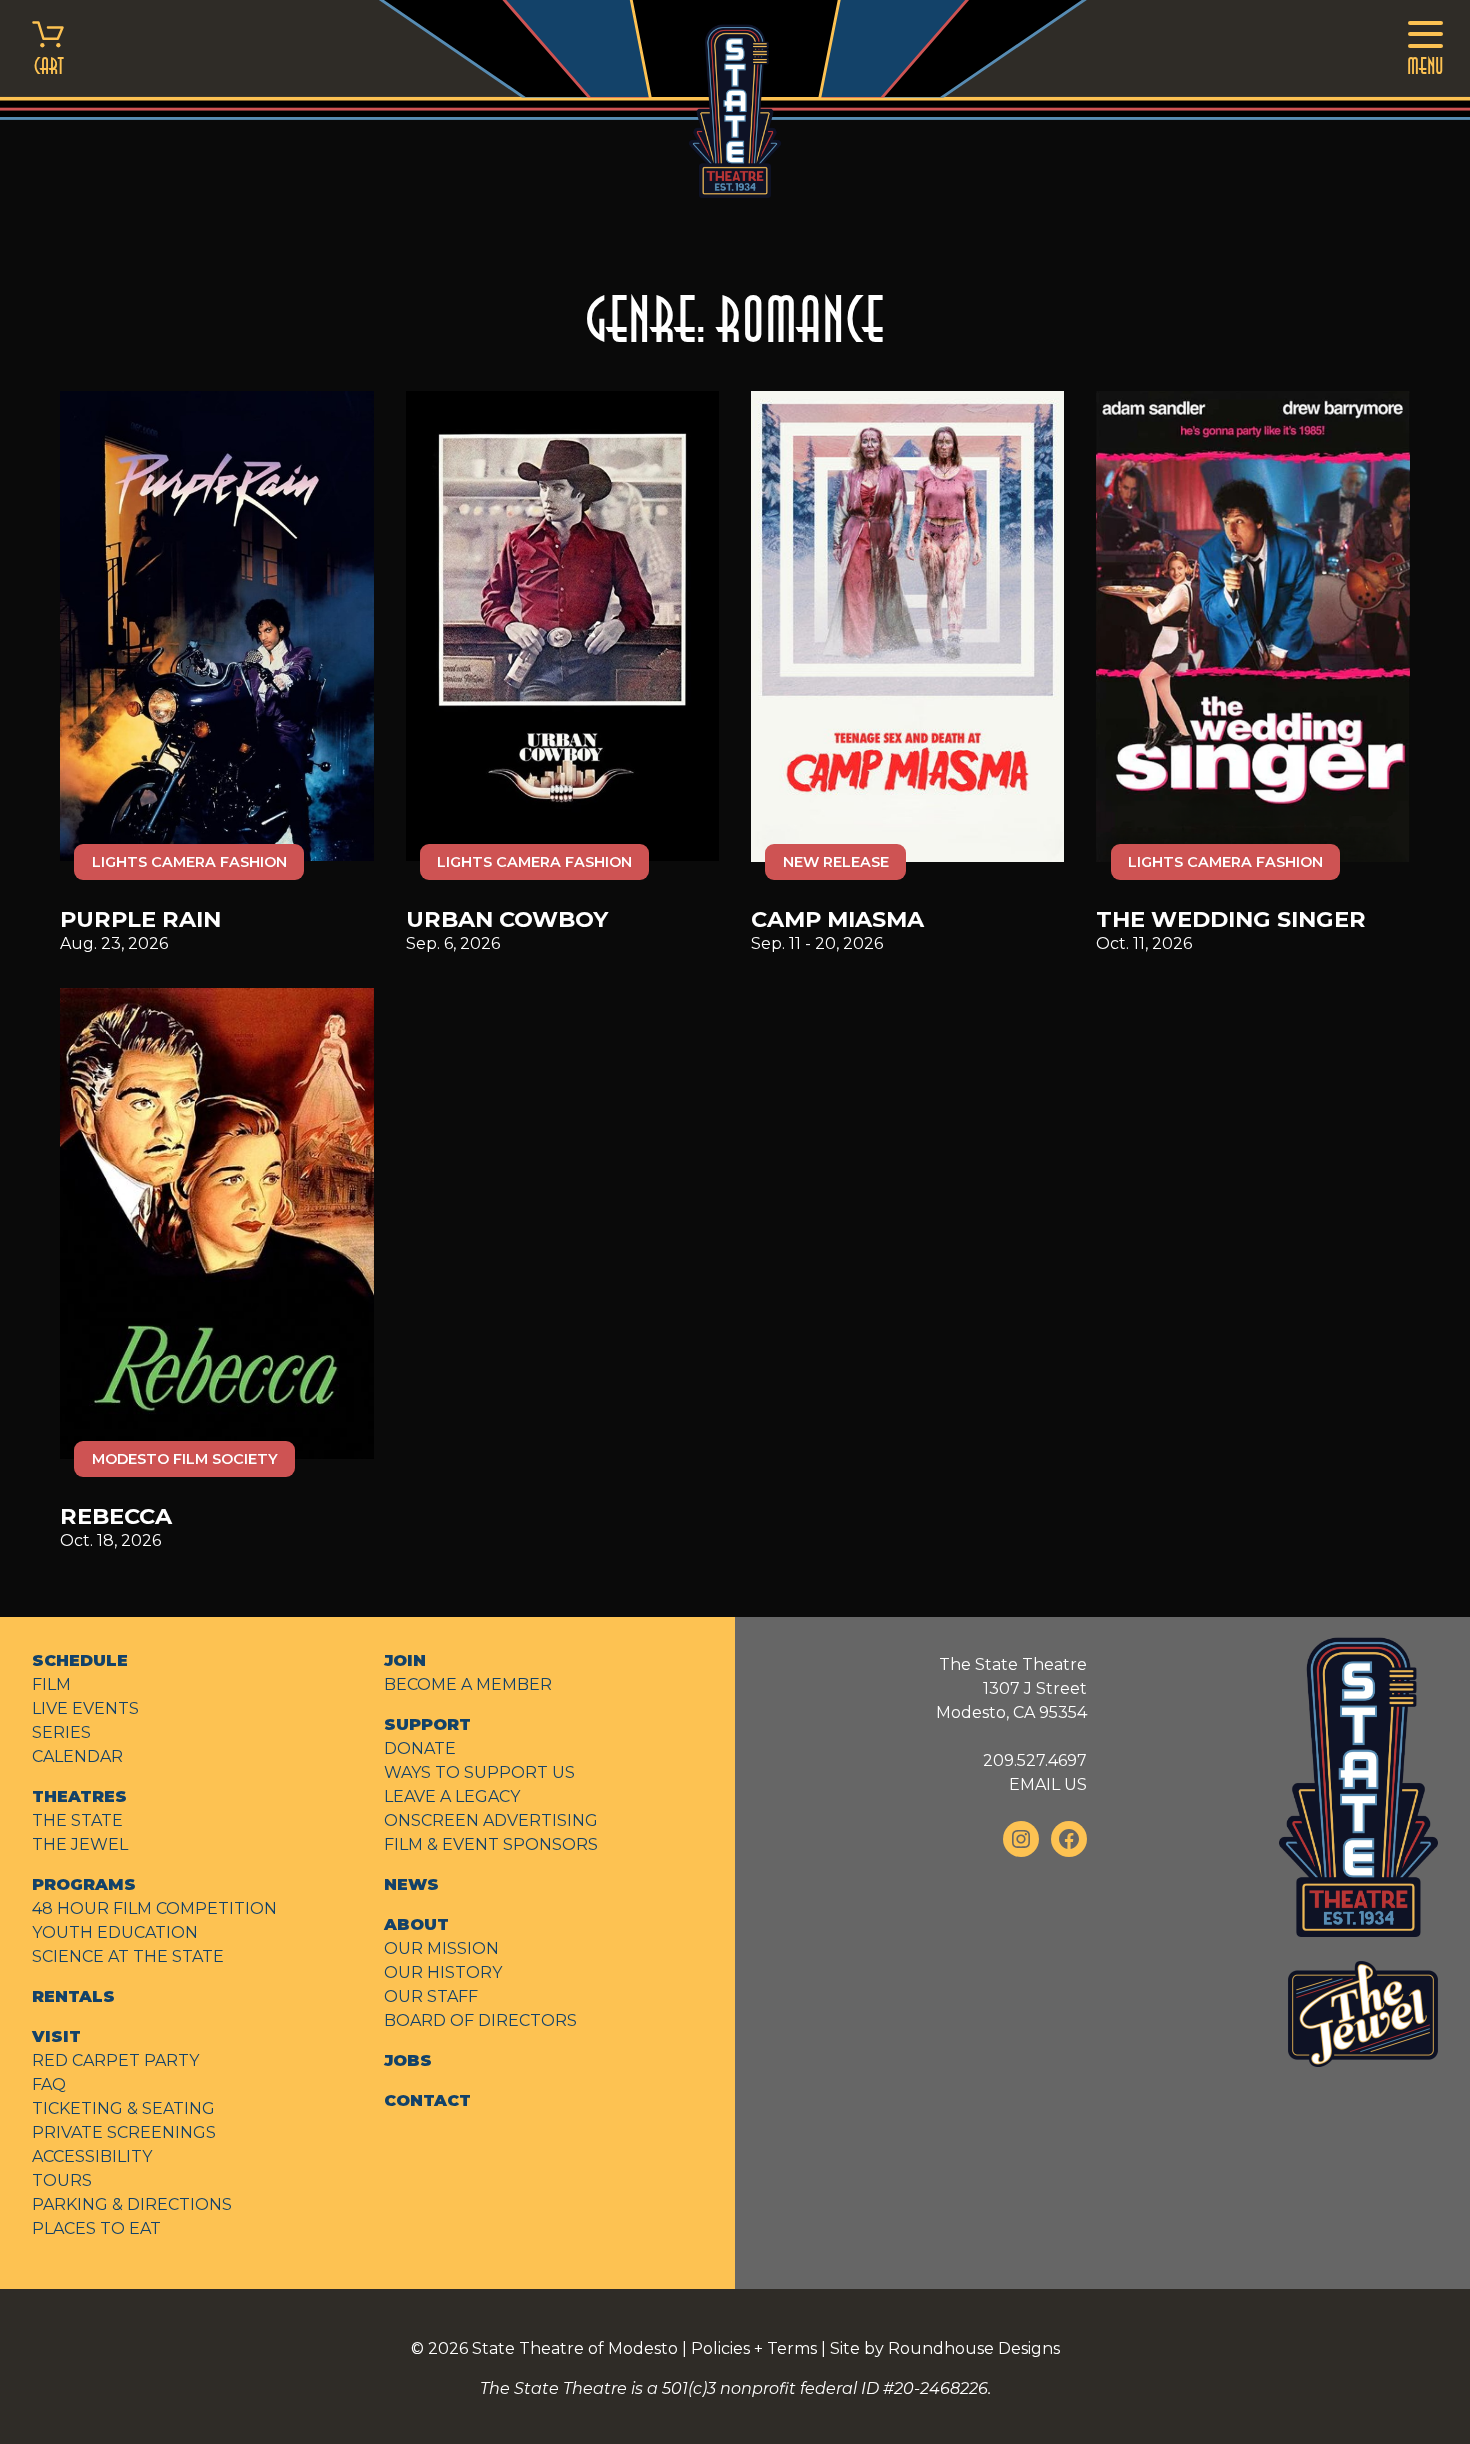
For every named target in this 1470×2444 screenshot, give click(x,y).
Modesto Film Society (185, 1459)
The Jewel (80, 1844)
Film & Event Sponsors (491, 1844)
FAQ (49, 2084)
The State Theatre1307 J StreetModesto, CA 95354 (1011, 1688)
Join (405, 1660)
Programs (84, 1884)
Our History (443, 1972)
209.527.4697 (1035, 1760)
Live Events (85, 1708)
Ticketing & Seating (123, 2108)
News (411, 1884)
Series (61, 1732)
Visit (56, 2036)
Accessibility (92, 2156)
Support (427, 1724)
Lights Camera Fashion (189, 862)
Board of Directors (480, 2020)
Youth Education (115, 1932)
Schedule (80, 1660)
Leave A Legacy (452, 1796)
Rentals (73, 1996)
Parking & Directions (132, 2204)
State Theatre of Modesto (575, 2348)
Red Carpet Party (115, 2060)
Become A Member (468, 1684)
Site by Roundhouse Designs (945, 2348)
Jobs (408, 2060)
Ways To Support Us (479, 1772)
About (416, 1924)
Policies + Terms (754, 2348)
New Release (836, 862)
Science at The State (128, 1956)
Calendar (77, 1756)
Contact (427, 2100)
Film (51, 1684)
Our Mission (441, 1948)
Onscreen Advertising (491, 1820)
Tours (62, 2180)
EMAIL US (1048, 1784)
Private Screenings (124, 2132)
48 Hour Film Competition (154, 1908)
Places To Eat (96, 2228)
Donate (420, 1748)
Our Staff (431, 1996)
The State (77, 1820)
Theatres (79, 1796)
